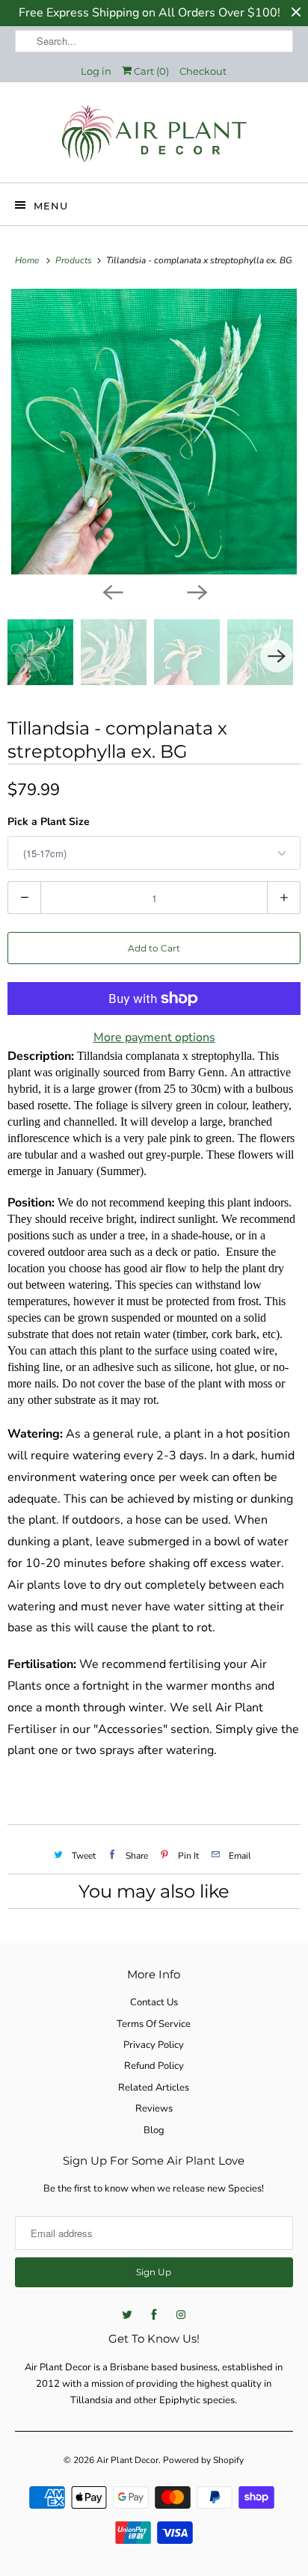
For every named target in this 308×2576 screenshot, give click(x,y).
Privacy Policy (154, 2045)
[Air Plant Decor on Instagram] (181, 2315)
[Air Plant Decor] (154, 138)
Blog (154, 2130)
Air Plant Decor (127, 2460)
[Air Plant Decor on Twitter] (127, 2315)
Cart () (150, 71)
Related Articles (154, 2088)
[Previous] (112, 591)
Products (75, 260)
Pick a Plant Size (49, 822)
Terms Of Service (154, 2024)
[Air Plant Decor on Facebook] (154, 2315)
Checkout (203, 71)
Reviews (154, 2109)
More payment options (154, 1037)
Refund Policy (154, 2066)
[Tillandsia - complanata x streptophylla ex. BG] (154, 432)
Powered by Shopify (203, 2460)
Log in (96, 71)
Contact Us (154, 2002)
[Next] (196, 591)
